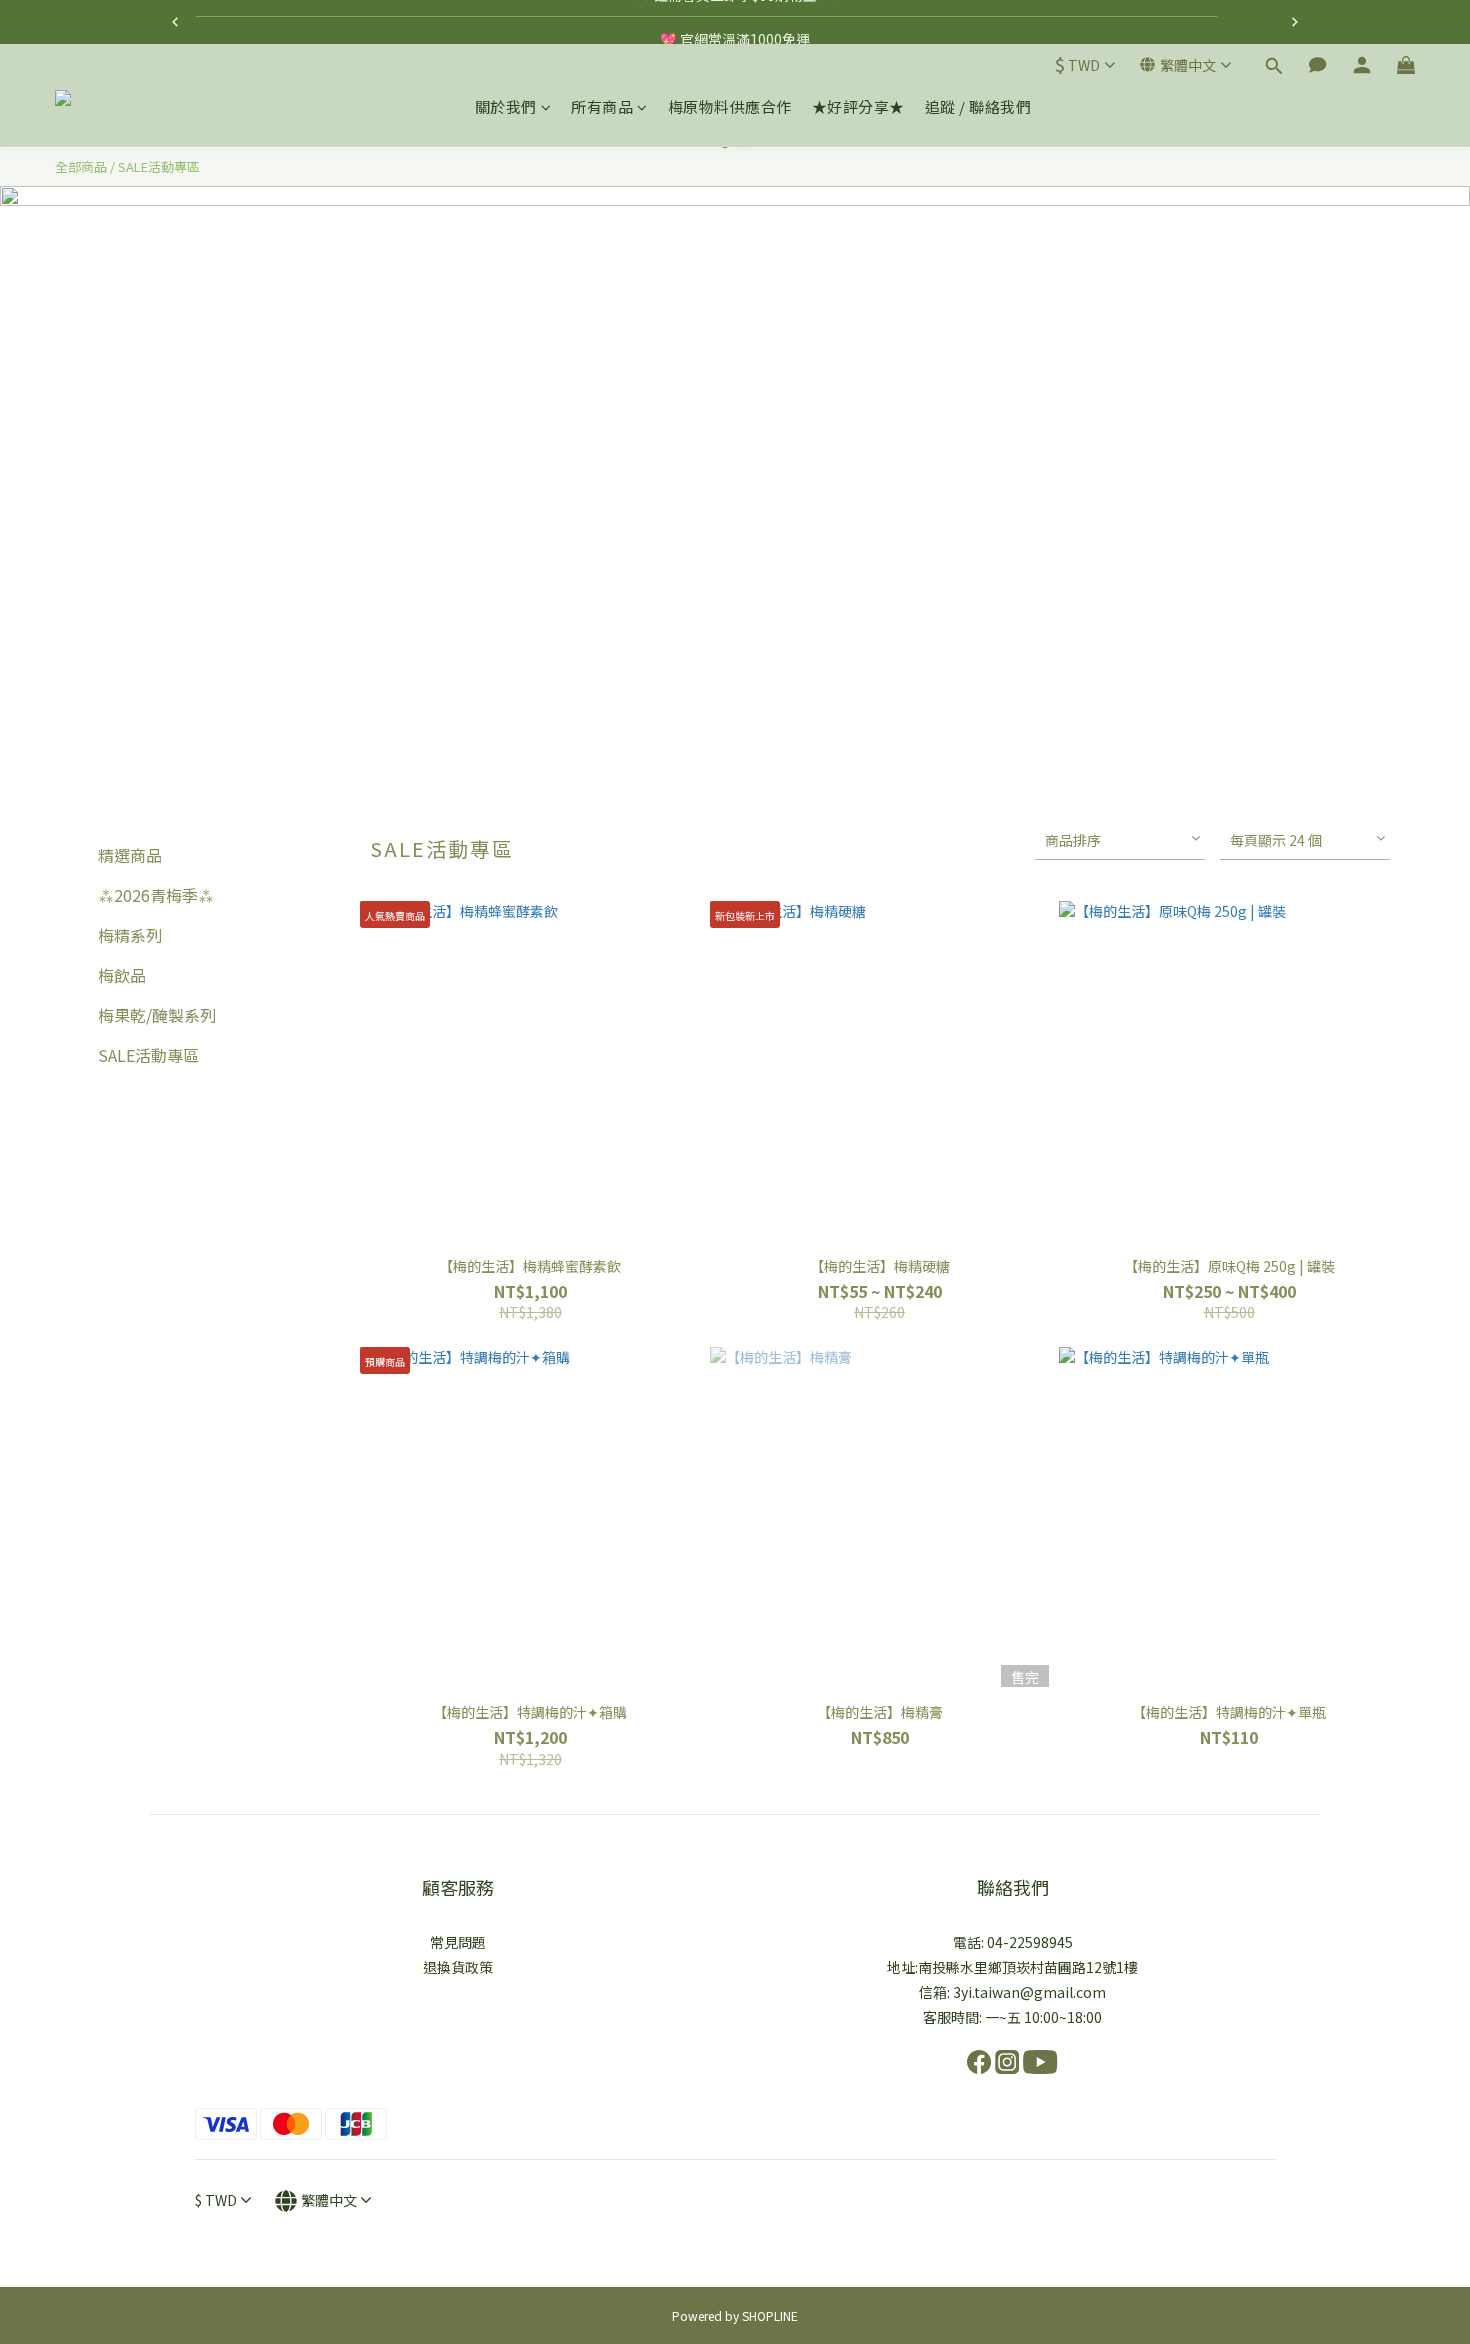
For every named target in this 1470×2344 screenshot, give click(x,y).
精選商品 (130, 855)
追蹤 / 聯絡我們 (978, 106)
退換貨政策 (458, 1967)
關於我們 (506, 106)
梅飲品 (122, 975)
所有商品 (602, 106)
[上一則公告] (175, 22)
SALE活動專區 (159, 166)
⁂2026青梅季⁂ (156, 895)
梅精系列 (130, 935)
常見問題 (458, 1942)
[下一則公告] (1295, 22)
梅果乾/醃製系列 (157, 1015)
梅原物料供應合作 (730, 106)
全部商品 (81, 166)
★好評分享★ (858, 106)
